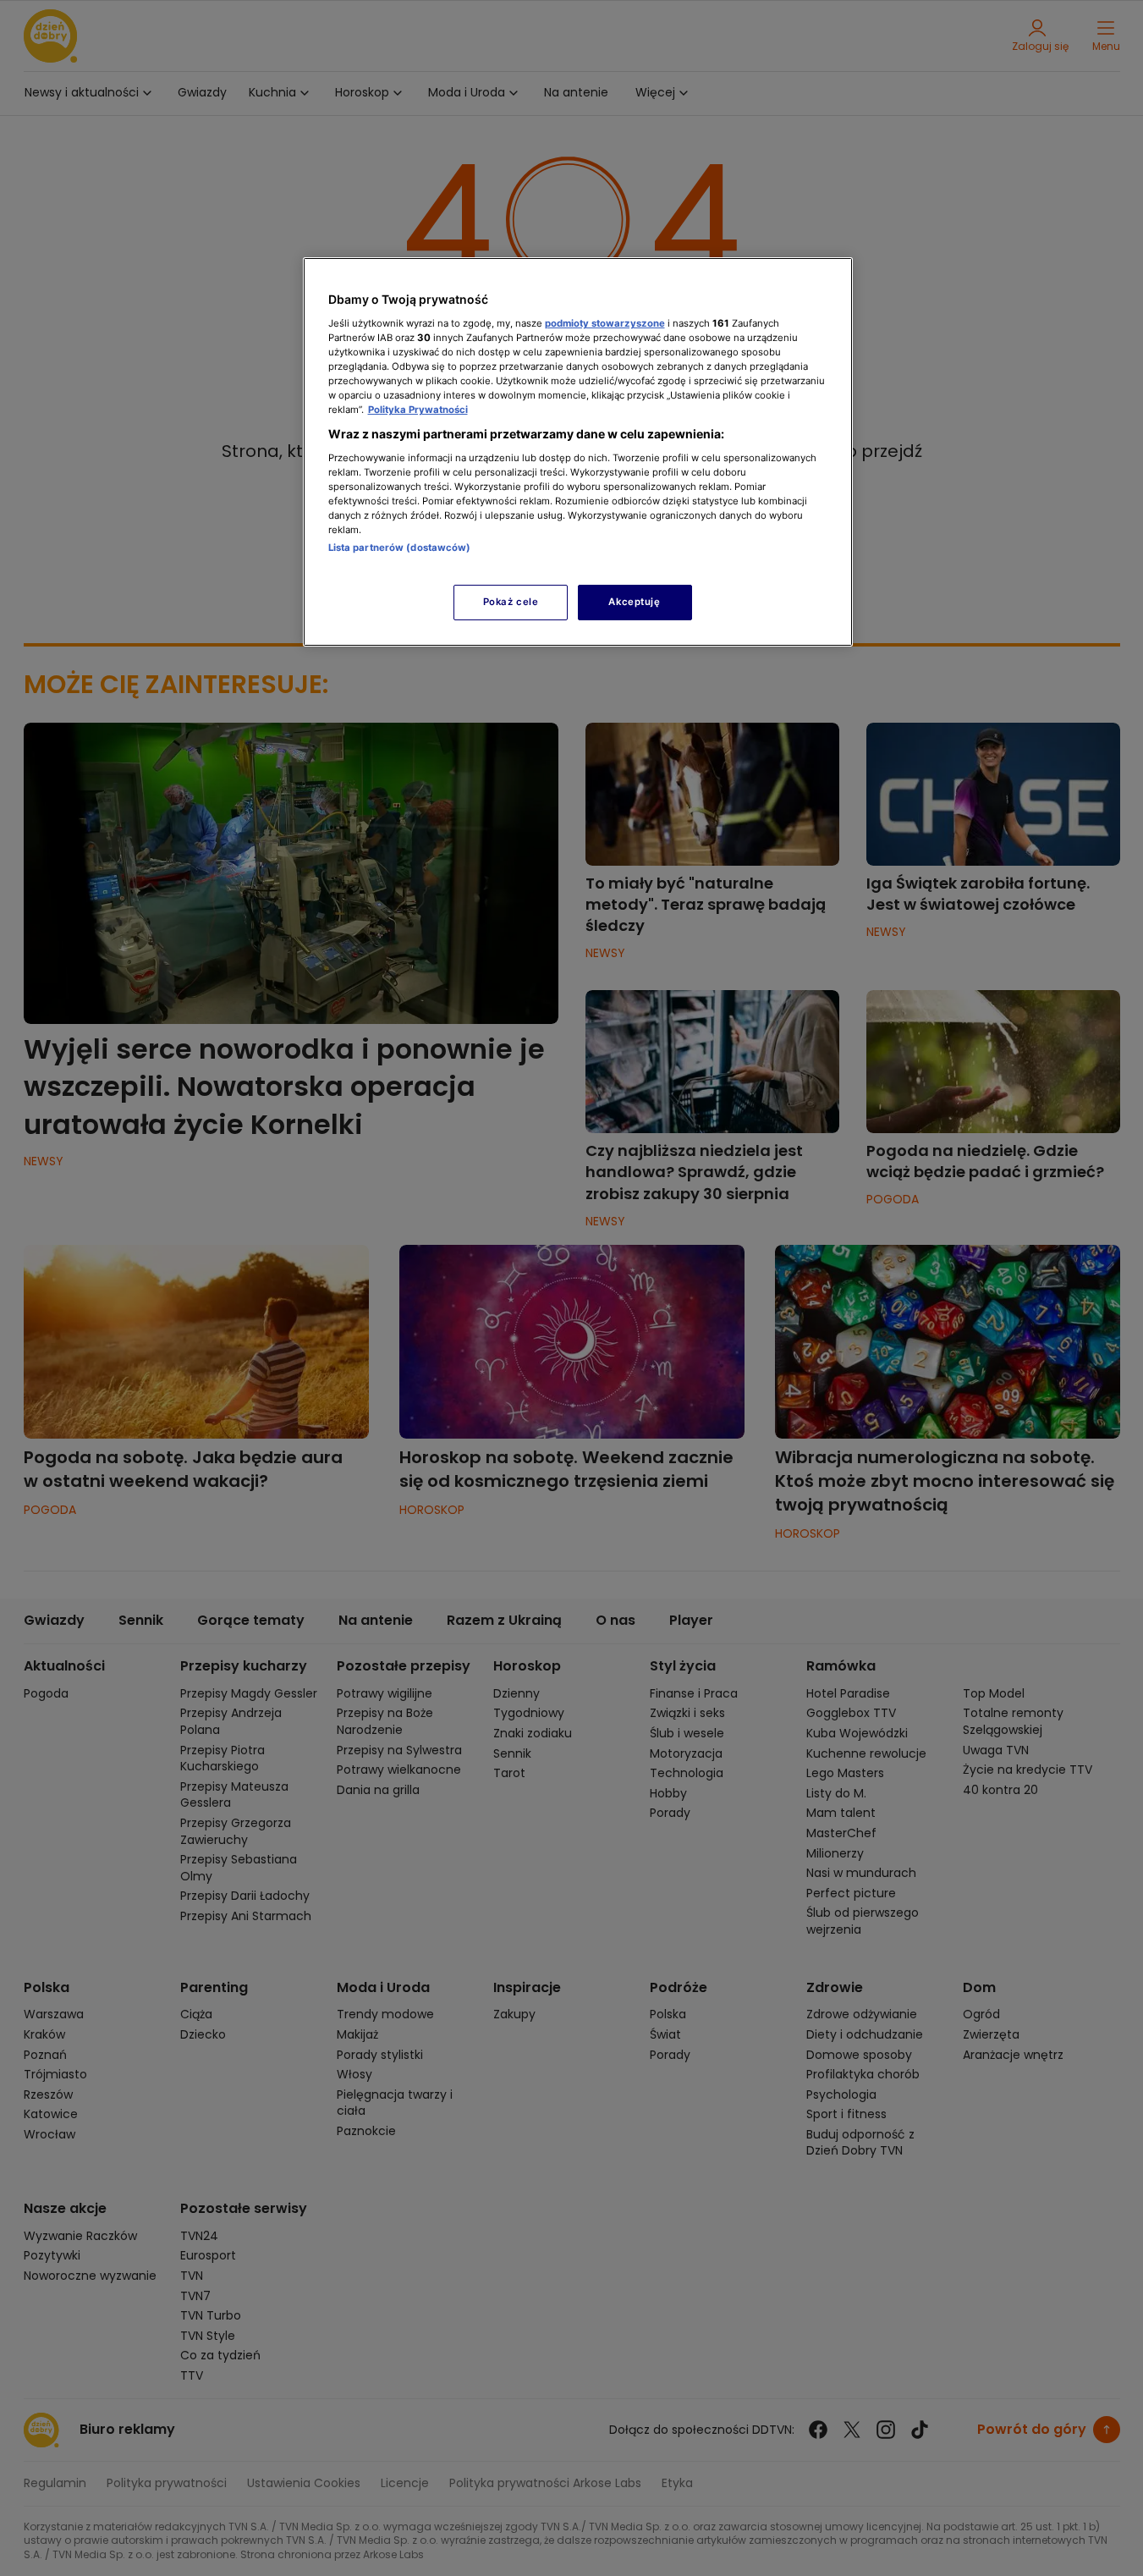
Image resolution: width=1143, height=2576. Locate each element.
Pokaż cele (511, 602)
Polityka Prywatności (418, 410)
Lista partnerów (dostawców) (400, 548)
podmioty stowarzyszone (605, 323)
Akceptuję (634, 602)
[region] (578, 451)
